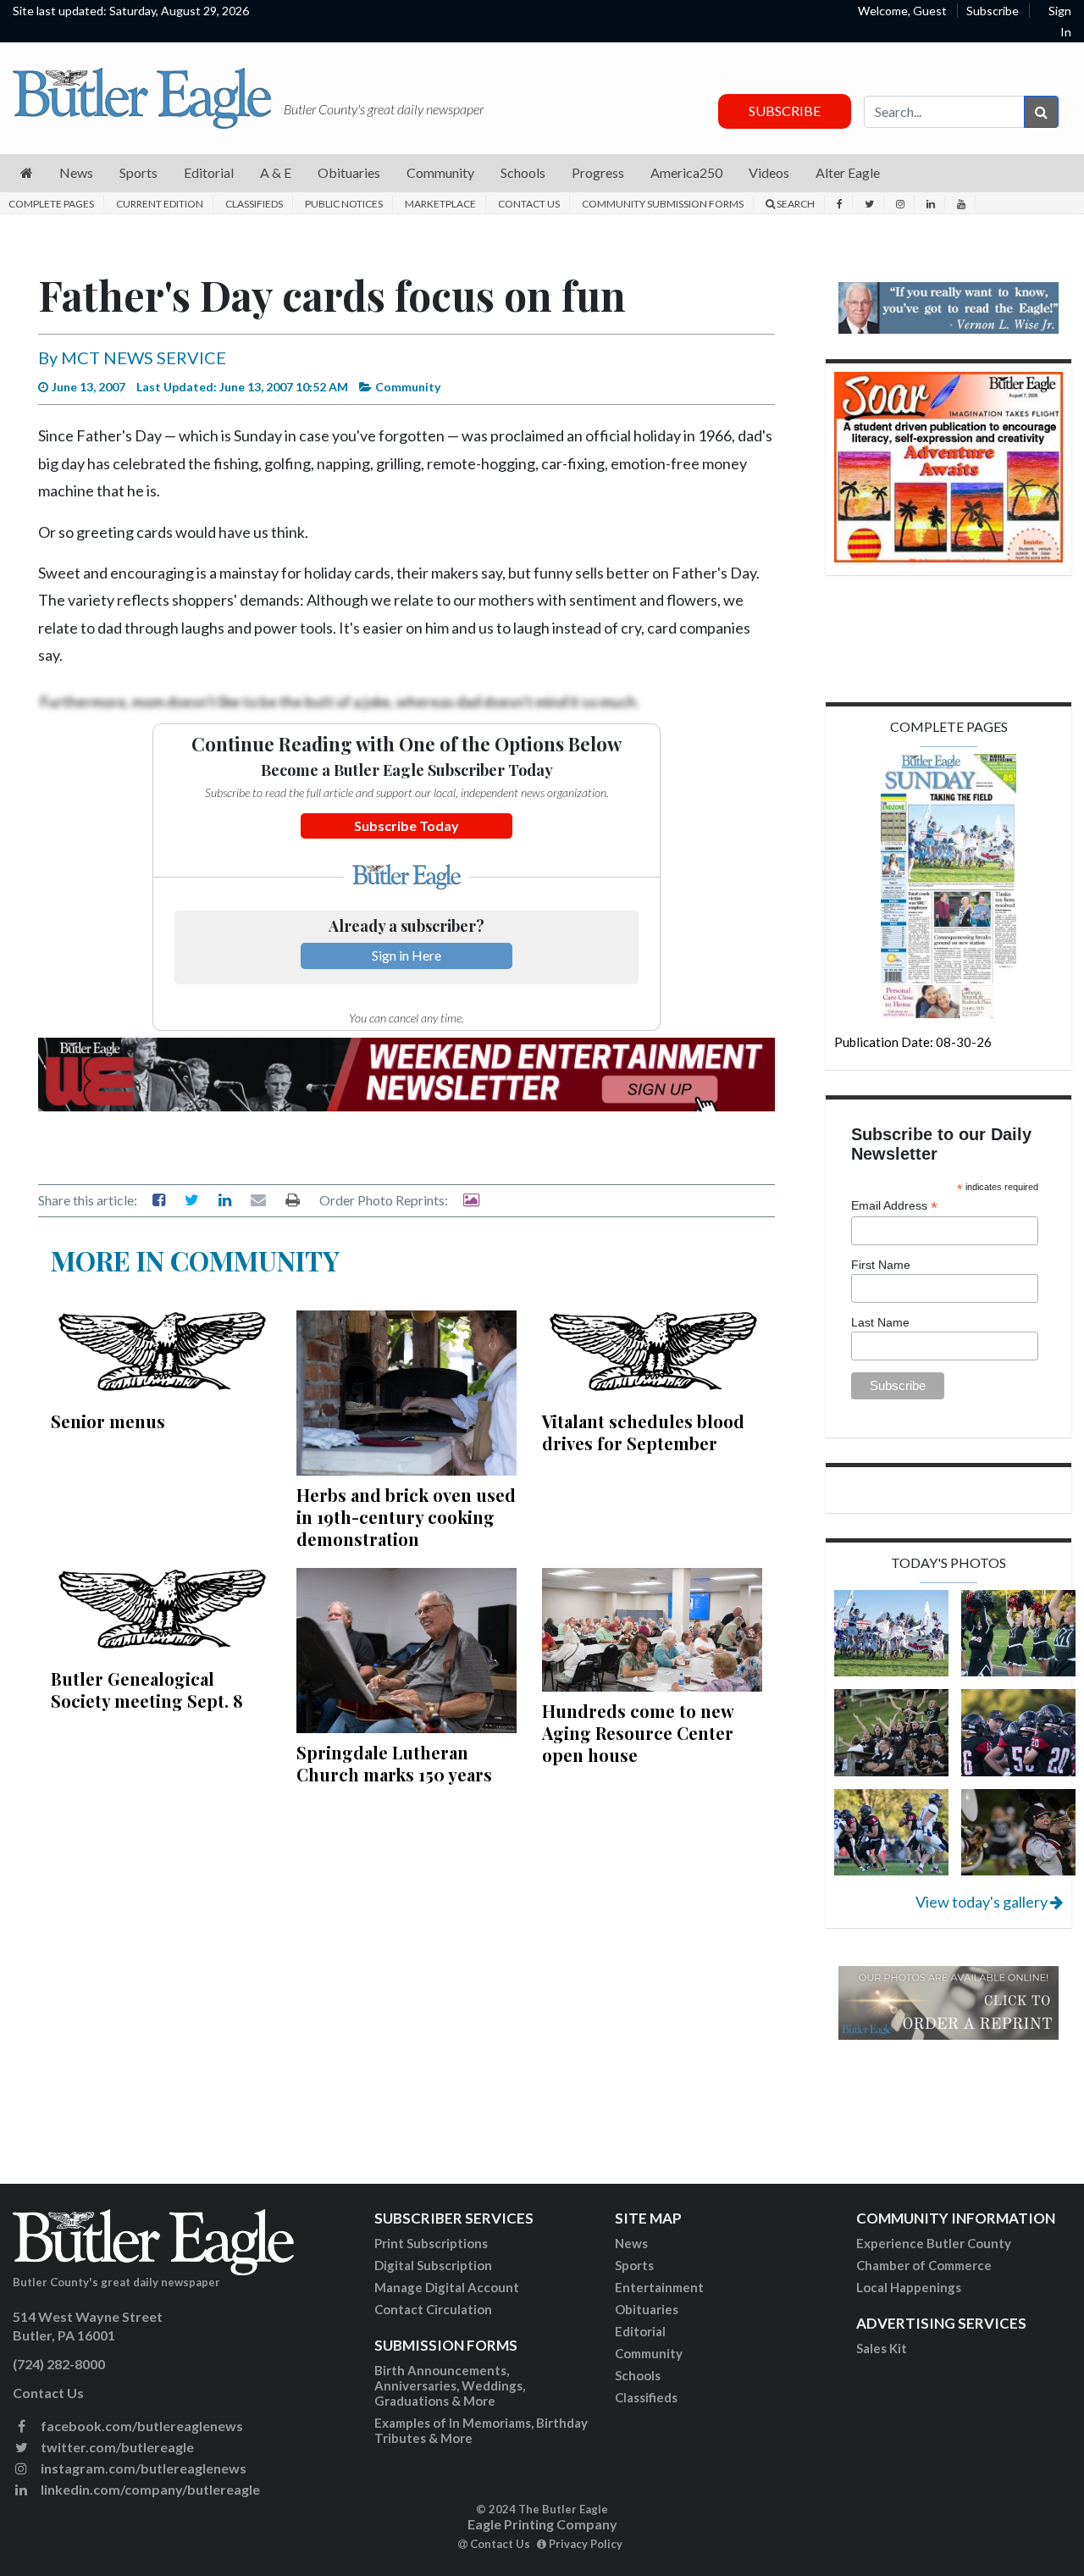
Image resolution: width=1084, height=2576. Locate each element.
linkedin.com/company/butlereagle (149, 2489)
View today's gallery (983, 1902)
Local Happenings (909, 2287)
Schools (638, 2375)
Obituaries (647, 2309)
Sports (634, 2265)
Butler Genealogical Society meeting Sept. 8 (147, 1690)
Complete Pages (51, 204)
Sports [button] (138, 172)
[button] (27, 173)
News (631, 2243)
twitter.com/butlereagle (116, 2447)
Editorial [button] (209, 172)
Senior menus (108, 1421)
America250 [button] (686, 172)
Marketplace (440, 204)
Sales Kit (882, 2348)
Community (649, 2353)
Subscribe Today (406, 825)
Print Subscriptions (431, 2243)
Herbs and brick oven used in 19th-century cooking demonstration (406, 1517)
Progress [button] (598, 172)
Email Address (894, 1206)
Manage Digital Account (447, 2287)
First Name (881, 1265)
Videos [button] (769, 172)
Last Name (880, 1322)
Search (795, 204)
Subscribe (993, 11)
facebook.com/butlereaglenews (141, 2426)
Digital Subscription (433, 2265)
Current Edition (160, 204)
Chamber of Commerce (924, 2265)
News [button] (76, 172)
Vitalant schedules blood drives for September (643, 1432)
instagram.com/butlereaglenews (142, 2468)
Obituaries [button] (349, 172)
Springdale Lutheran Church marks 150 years (394, 1763)
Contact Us (529, 204)
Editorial (640, 2331)
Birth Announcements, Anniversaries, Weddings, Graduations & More (450, 2385)
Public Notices (344, 204)
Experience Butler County (934, 2243)
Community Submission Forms (663, 204)
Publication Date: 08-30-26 (913, 1042)
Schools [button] (523, 172)
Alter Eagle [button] (848, 172)
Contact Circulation (433, 2309)
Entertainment (659, 2287)
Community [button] (440, 172)
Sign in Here (406, 955)
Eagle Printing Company (542, 2524)
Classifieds (254, 204)
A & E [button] (276, 172)
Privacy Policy (584, 2544)
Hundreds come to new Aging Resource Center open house (638, 1733)
